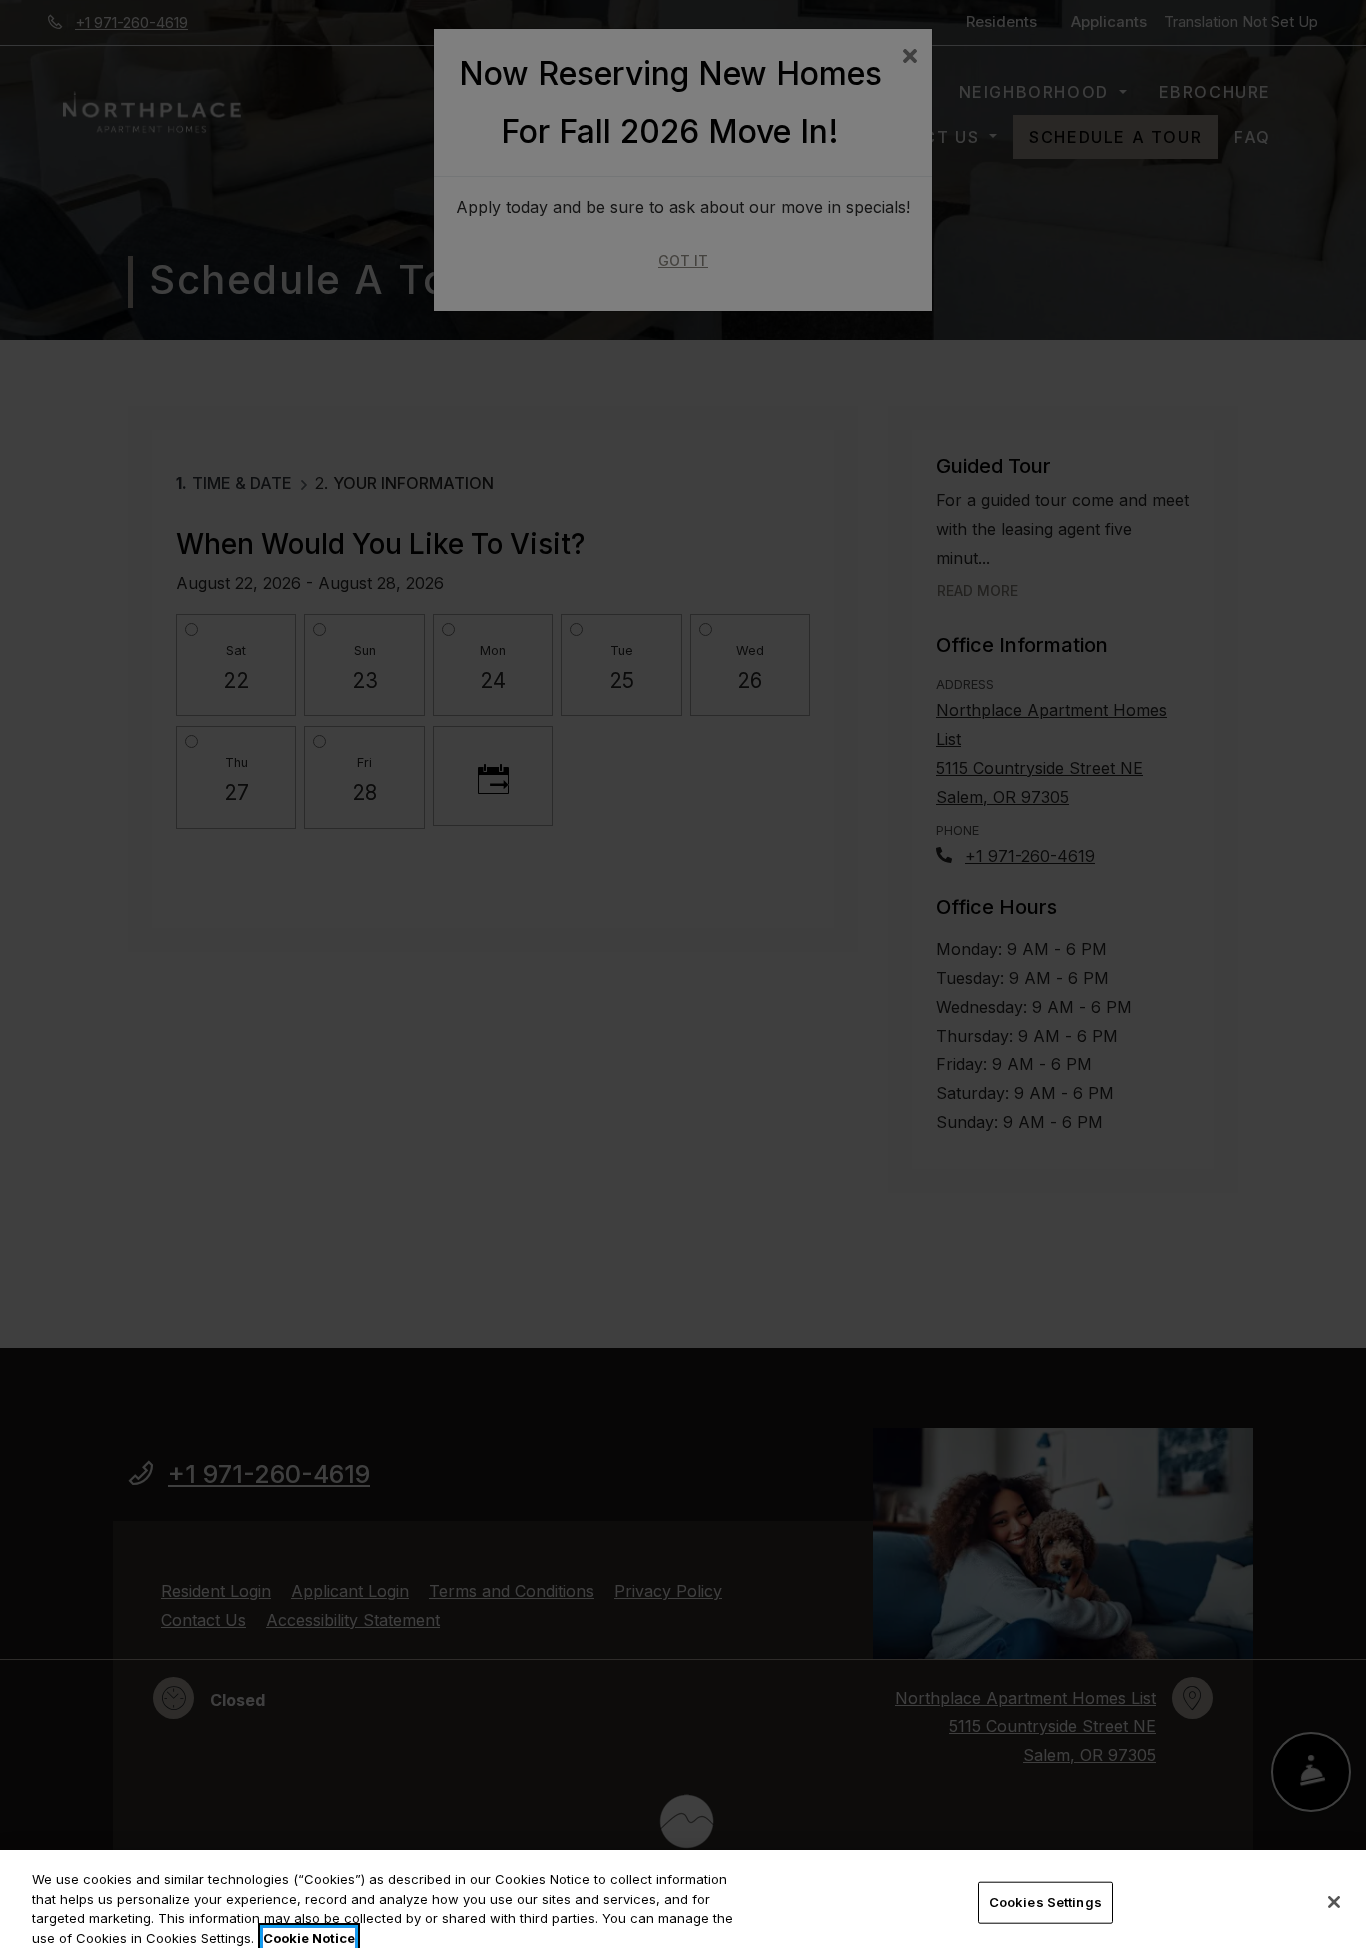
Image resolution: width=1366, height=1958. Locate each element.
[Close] (1334, 1902)
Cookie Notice (309, 1937)
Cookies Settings (1045, 1902)
